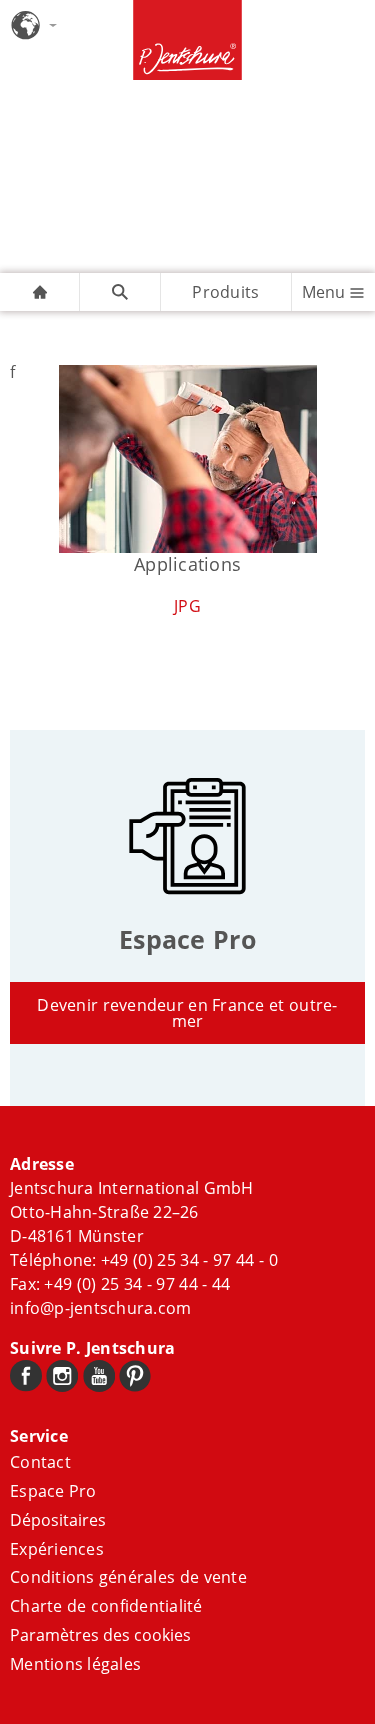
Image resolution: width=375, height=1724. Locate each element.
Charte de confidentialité (106, 1606)
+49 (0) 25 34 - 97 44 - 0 (189, 1260)
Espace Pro (53, 1491)
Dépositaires (58, 1520)
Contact (40, 1462)
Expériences (57, 1549)
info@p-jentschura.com (100, 1308)
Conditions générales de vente (128, 1577)
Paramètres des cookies (100, 1635)
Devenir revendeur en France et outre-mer (187, 1013)
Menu (325, 292)
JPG (187, 606)
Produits (225, 292)
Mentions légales (75, 1664)
